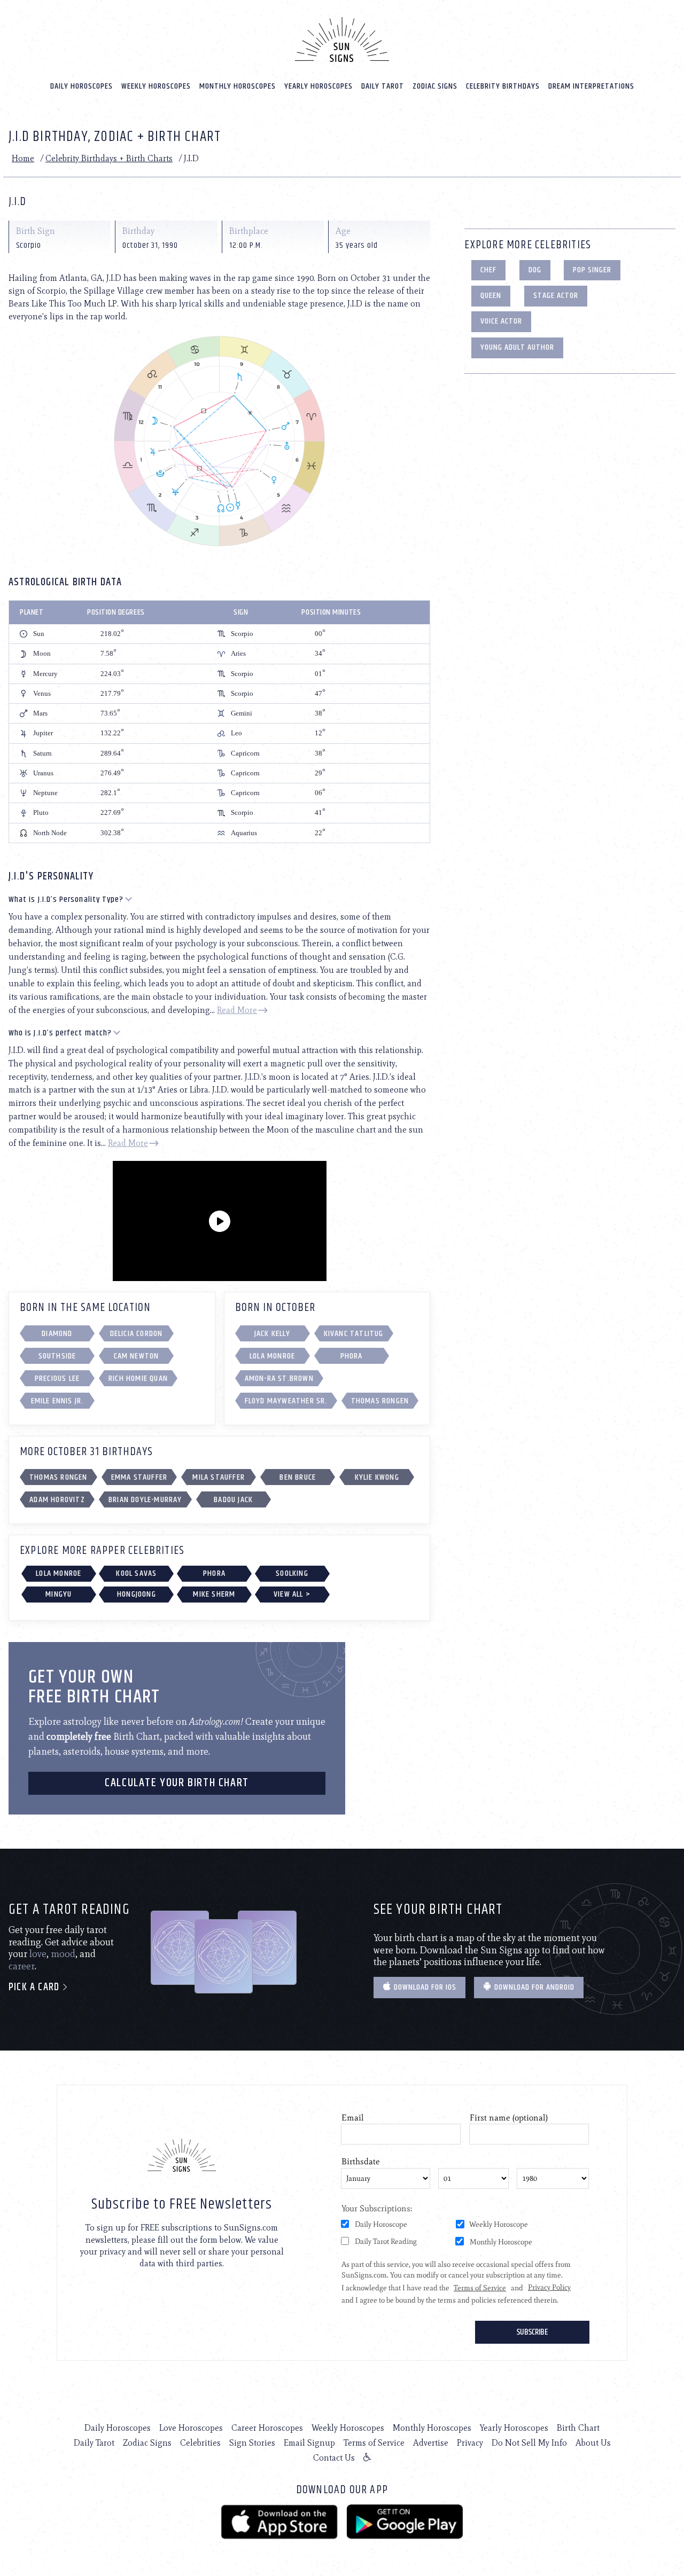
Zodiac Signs (435, 86)
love (38, 1954)
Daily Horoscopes (81, 86)
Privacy (470, 2443)
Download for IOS (424, 1987)
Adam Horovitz (57, 1500)
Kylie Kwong (377, 1477)
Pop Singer (592, 270)
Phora (352, 1356)
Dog (535, 270)
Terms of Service (374, 2443)
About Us (593, 2443)
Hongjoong (137, 1594)
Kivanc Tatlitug (354, 1334)
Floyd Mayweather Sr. (286, 1401)
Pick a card (35, 1987)
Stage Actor (556, 296)
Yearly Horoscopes (318, 86)
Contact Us (334, 2458)
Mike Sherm (214, 1594)
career (22, 1966)
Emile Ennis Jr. (57, 1401)
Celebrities (200, 2443)
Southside (57, 1356)
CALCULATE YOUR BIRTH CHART (177, 1783)
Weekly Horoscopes (156, 86)
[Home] (342, 40)
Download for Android (533, 1987)
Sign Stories (252, 2443)
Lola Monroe (272, 1356)
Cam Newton (137, 1356)
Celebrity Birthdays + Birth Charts (109, 158)
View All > (292, 1594)
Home (23, 158)
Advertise (431, 2443)
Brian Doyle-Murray (145, 1500)
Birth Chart (578, 2428)
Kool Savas (136, 1573)
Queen (491, 296)
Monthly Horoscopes (238, 86)
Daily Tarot (383, 86)
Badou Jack (233, 1500)
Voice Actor (501, 321)
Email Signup (309, 2443)
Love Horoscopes (191, 2428)
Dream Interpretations (591, 86)
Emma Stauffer (139, 1477)
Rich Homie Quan (138, 1379)
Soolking (292, 1573)
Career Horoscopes (267, 2428)
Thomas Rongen (380, 1401)
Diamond (57, 1334)
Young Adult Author (517, 347)
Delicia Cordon (137, 1334)
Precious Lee (57, 1379)
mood (63, 1954)
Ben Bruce (298, 1477)
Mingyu (59, 1594)
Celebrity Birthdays (503, 86)
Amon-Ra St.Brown (279, 1379)
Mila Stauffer (219, 1477)
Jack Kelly (273, 1334)
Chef (488, 270)
